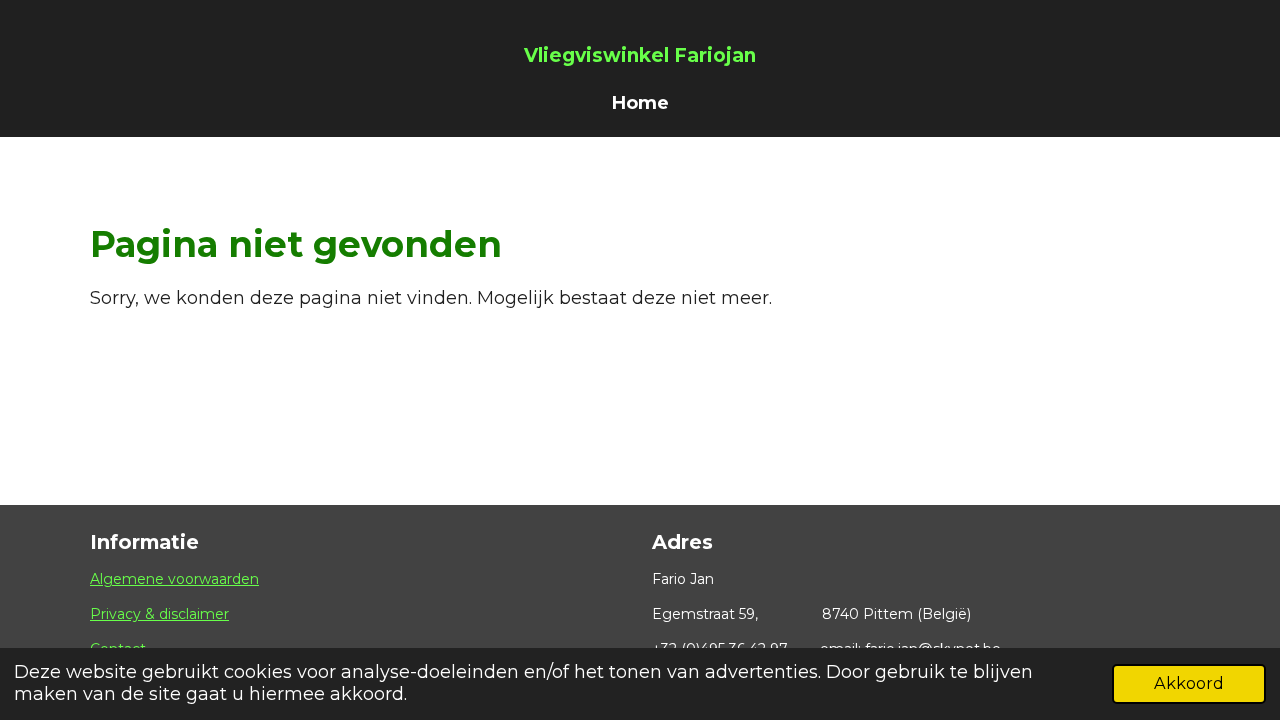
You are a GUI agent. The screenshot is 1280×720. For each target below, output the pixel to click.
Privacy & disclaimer (159, 614)
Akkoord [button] (1189, 683)
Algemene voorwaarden (174, 579)
